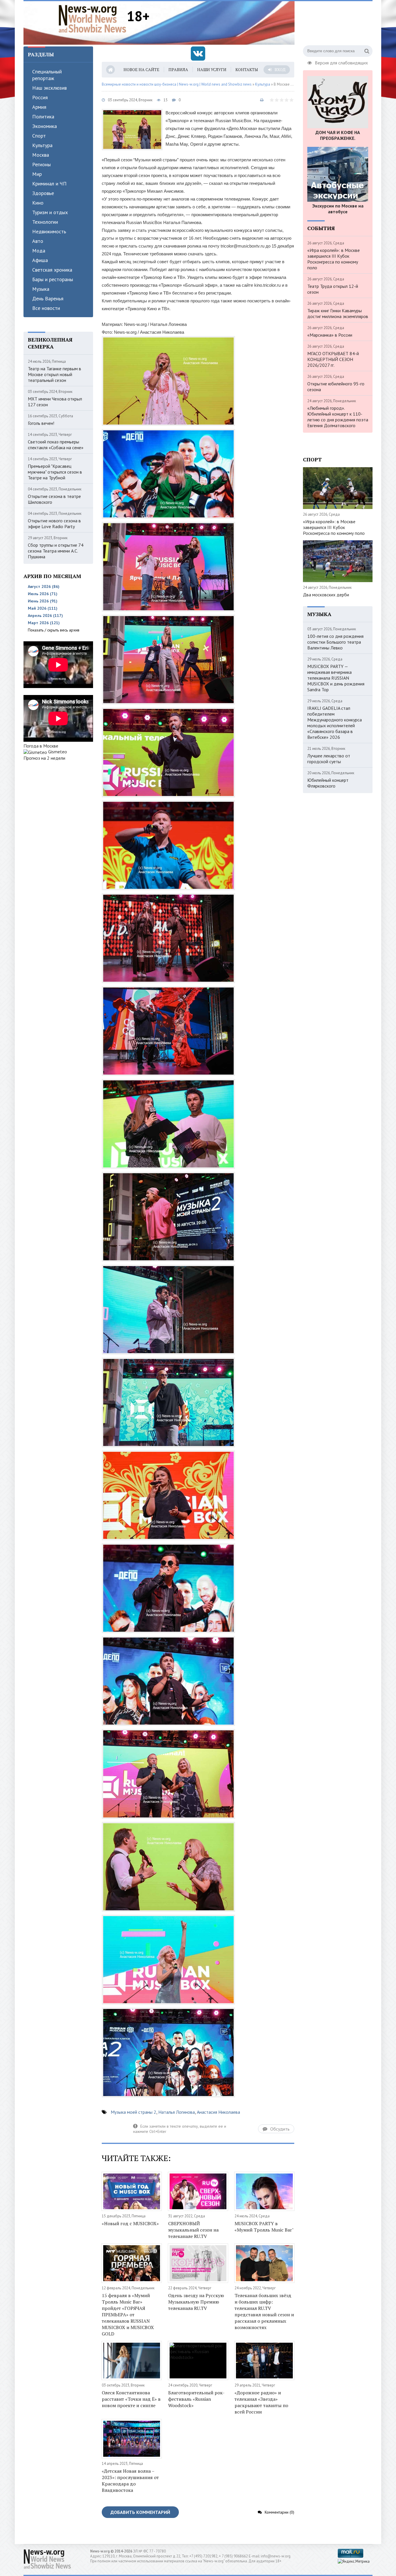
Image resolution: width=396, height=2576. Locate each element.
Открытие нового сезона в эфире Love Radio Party (54, 523)
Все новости (46, 308)
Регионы (41, 164)
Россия (40, 97)
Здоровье (43, 193)
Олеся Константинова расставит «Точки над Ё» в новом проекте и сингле (131, 2399)
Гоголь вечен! (41, 423)
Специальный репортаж (47, 75)
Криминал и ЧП (49, 184)
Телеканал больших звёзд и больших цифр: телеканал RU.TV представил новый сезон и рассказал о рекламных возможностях (264, 2311)
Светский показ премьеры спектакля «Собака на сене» (56, 445)
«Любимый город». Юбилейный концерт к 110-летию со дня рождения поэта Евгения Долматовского (338, 417)
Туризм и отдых (50, 212)
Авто (38, 241)
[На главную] (92, 19)
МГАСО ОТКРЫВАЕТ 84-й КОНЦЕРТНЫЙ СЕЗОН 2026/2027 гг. (333, 359)
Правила (178, 70)
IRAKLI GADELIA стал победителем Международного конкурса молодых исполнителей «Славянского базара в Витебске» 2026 (335, 723)
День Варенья (48, 298)
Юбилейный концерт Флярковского (328, 783)
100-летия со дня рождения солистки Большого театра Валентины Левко (335, 642)
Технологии (45, 222)
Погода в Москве (41, 746)
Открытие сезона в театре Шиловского (54, 499)
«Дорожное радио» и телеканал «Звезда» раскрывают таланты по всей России (261, 2402)
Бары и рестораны (53, 279)
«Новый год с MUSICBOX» (130, 2223)
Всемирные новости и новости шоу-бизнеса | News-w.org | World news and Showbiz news (177, 84)
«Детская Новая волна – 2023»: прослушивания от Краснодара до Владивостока (130, 2481)
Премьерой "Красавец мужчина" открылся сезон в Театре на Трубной (55, 472)
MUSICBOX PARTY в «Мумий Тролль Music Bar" (264, 2227)
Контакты (247, 70)
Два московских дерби (326, 595)
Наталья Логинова (177, 2112)
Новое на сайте (141, 70)
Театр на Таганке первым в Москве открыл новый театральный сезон (55, 374)
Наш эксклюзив (49, 88)
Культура (42, 145)
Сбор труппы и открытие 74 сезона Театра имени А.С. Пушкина (56, 551)
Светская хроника (52, 270)
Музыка (41, 289)
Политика (43, 117)
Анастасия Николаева (218, 2112)
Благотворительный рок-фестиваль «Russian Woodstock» (196, 2399)
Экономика (44, 126)
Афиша (40, 260)
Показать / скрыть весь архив (54, 630)
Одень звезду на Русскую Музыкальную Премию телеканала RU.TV (196, 2302)
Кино (38, 203)
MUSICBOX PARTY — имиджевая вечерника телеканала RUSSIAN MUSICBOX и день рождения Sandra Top (336, 678)
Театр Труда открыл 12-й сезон (333, 289)
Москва (41, 155)
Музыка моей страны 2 (133, 2112)
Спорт (39, 136)
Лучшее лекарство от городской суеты (329, 759)
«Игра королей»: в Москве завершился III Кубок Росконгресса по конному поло (334, 259)
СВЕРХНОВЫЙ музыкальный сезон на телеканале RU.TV (193, 2230)
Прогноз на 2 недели (44, 758)
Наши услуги (212, 70)
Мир (37, 174)
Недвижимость (49, 231)
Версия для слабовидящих (341, 62)
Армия (39, 107)
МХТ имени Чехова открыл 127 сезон (55, 402)
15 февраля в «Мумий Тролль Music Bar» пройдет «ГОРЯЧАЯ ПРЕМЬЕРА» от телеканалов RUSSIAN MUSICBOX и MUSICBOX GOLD (128, 2315)
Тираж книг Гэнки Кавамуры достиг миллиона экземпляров (338, 313)
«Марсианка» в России (330, 335)
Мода (39, 251)
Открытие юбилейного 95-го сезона (336, 387)
